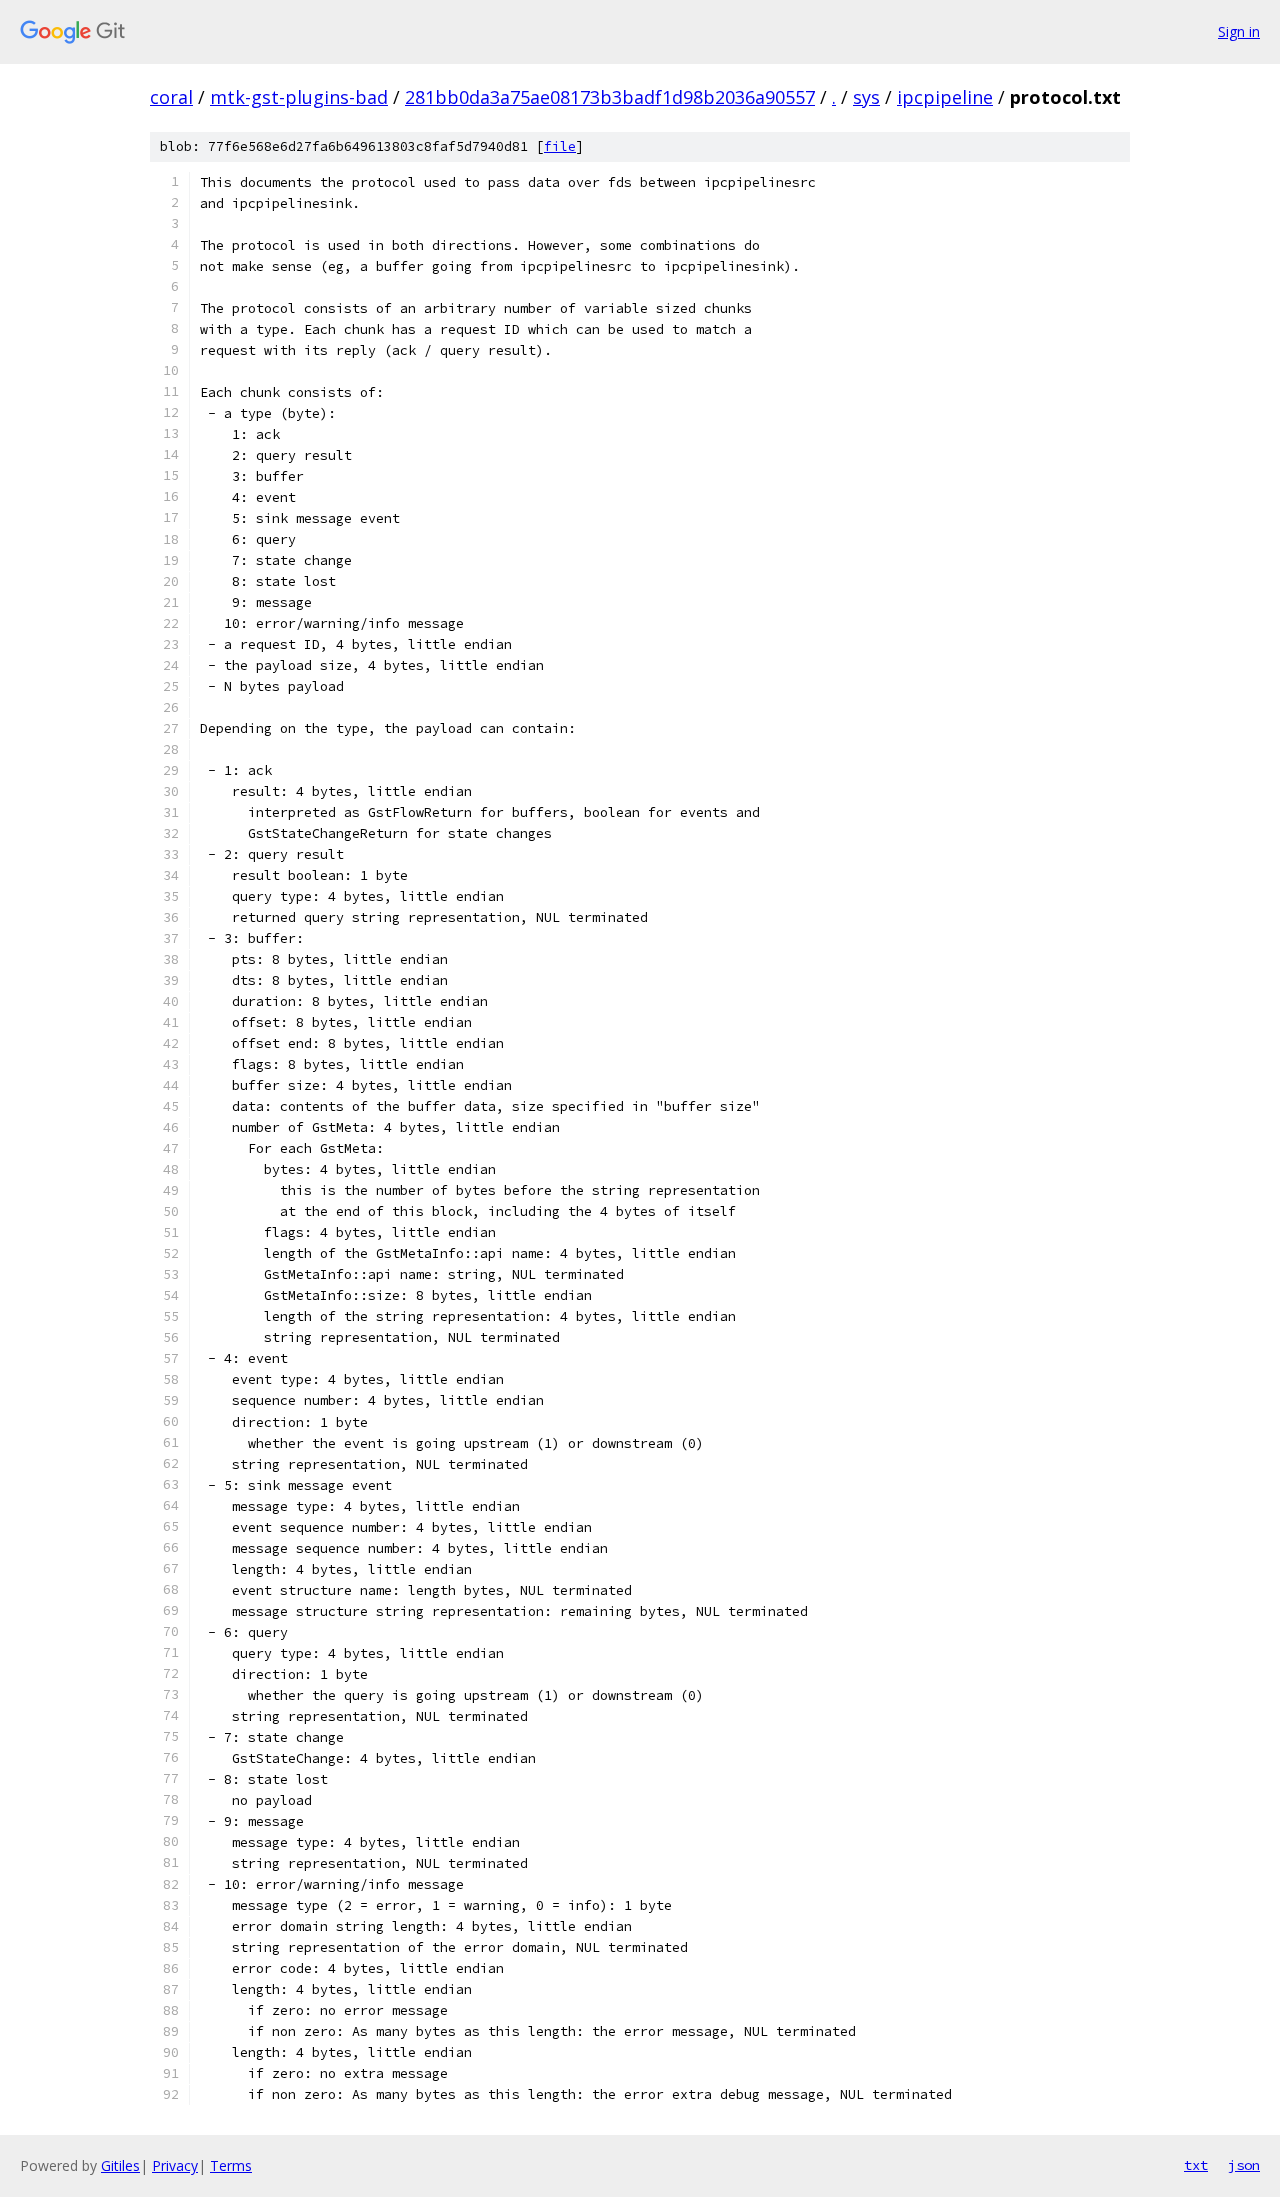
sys (866, 97)
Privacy (175, 2165)
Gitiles (120, 2165)
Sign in (1239, 31)
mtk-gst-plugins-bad (299, 97)
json (1244, 2165)
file (560, 146)
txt (1196, 2165)
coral (171, 97)
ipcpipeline (945, 97)
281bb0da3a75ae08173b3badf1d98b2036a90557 (610, 97)
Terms (231, 2165)
